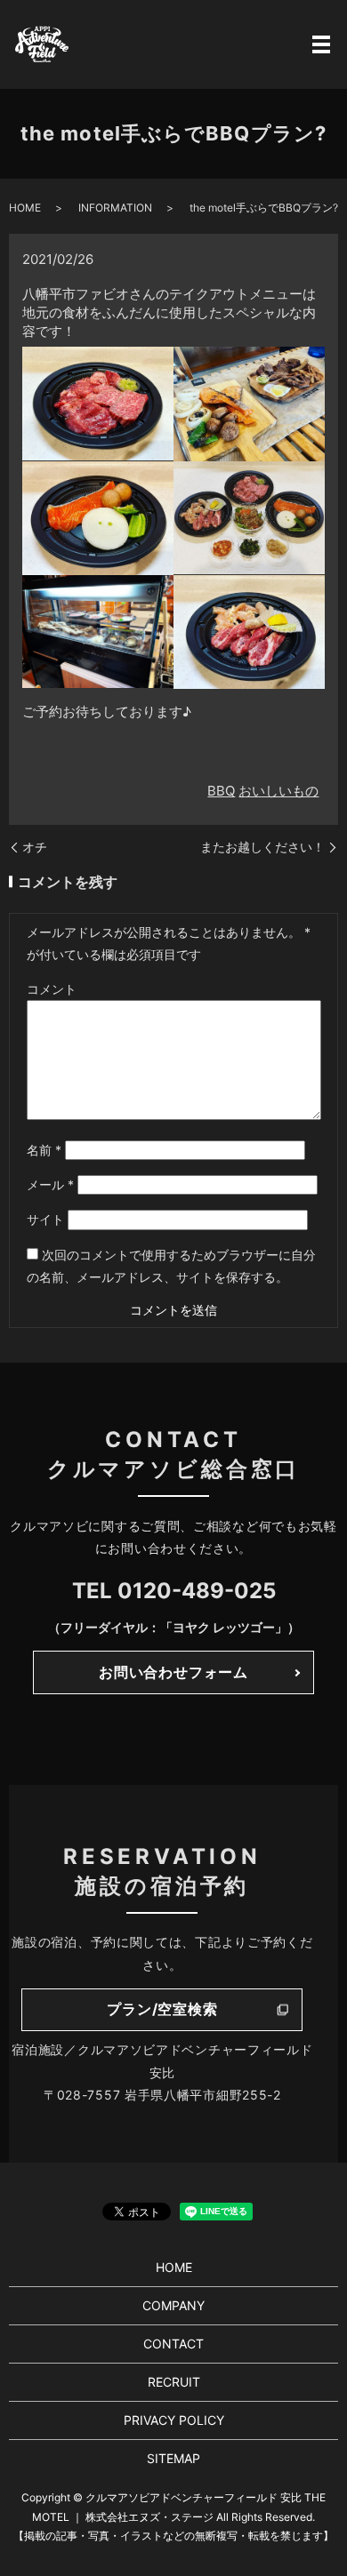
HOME (25, 208)
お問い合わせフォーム (173, 1672)
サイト (45, 1219)
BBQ (221, 791)
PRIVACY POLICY (174, 2420)
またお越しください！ (262, 847)
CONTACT (173, 2344)
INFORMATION (115, 208)
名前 (44, 1150)
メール (50, 1184)
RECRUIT (174, 2382)
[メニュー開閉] (321, 44)
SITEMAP (173, 2458)
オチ (35, 847)
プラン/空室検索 (162, 2009)
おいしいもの (278, 791)
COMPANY (173, 2305)
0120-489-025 (197, 1591)
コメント (52, 989)
